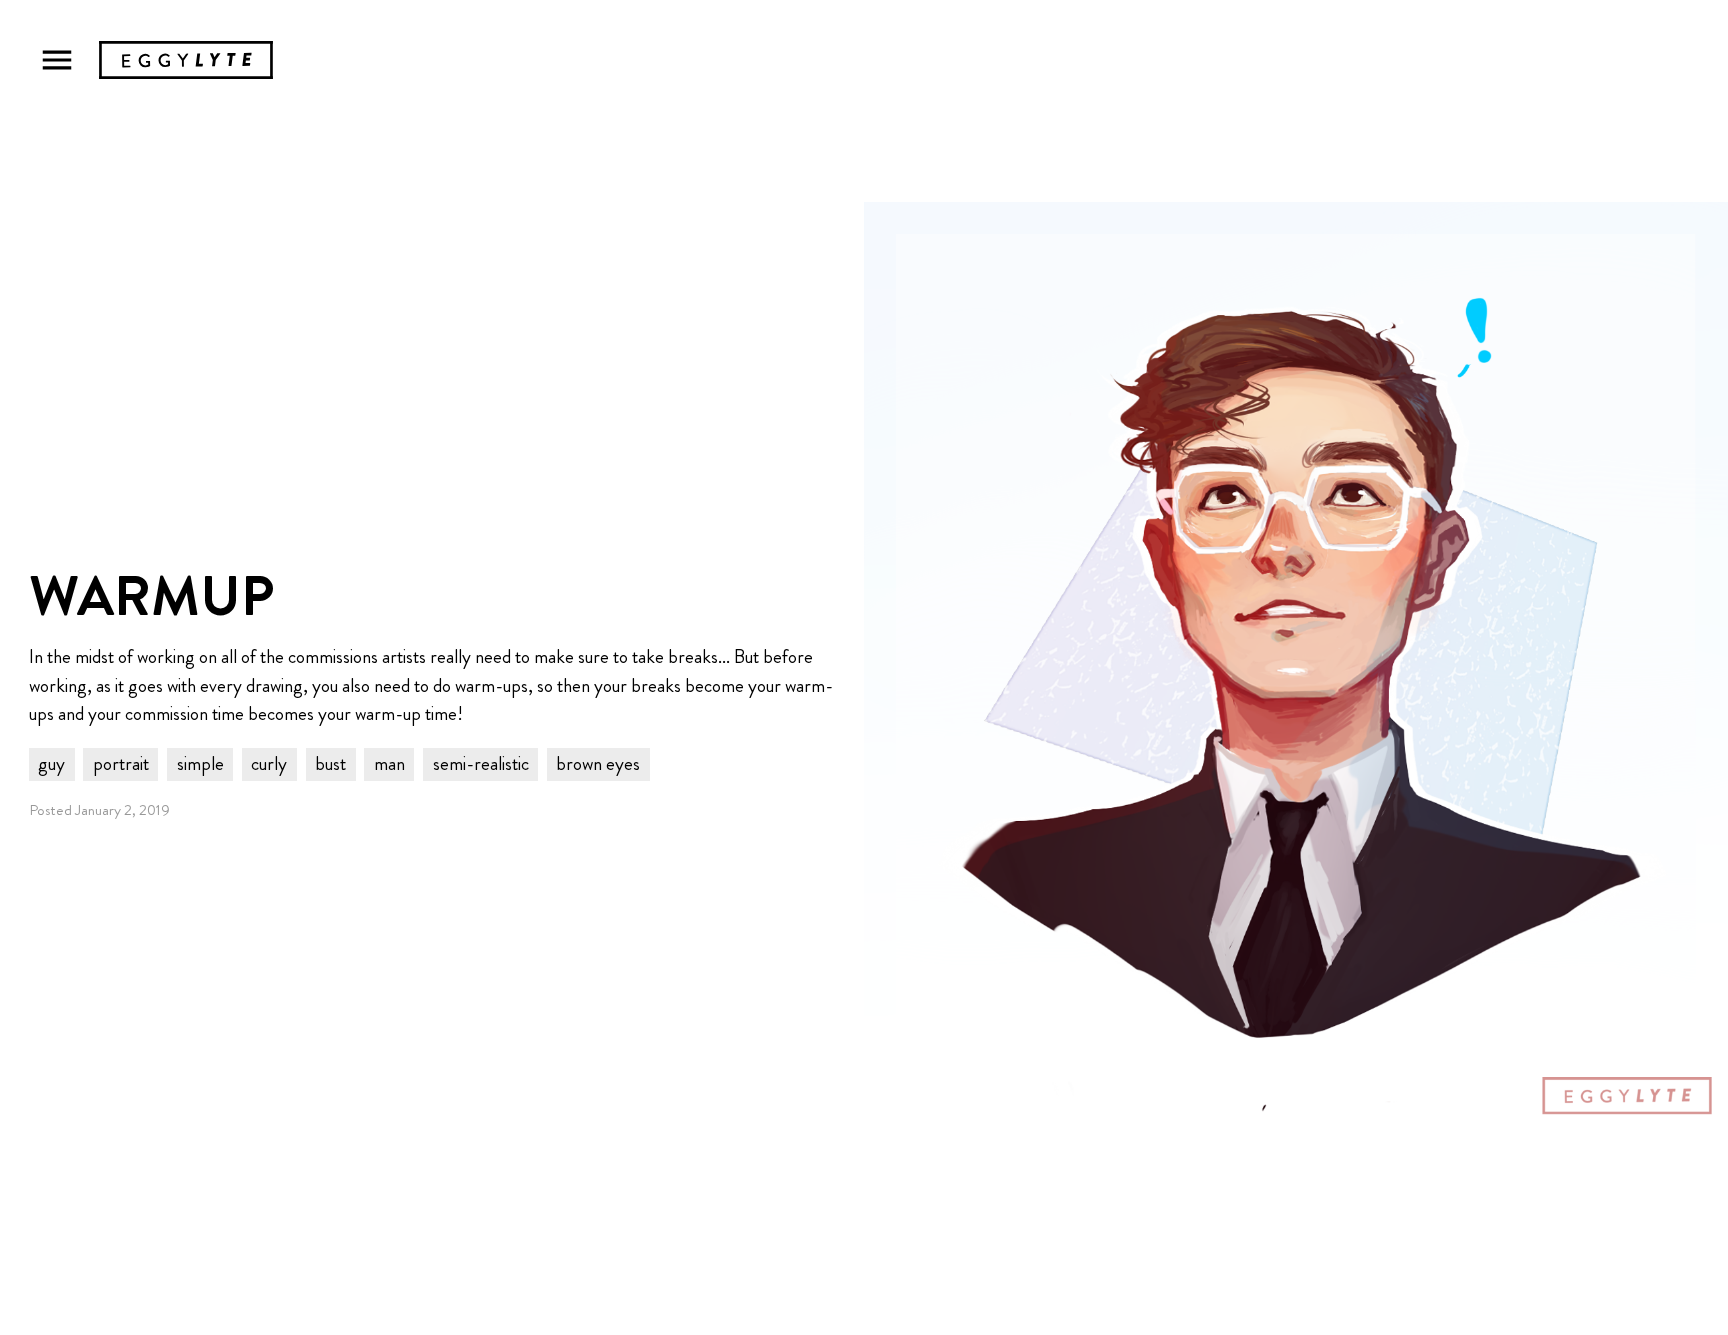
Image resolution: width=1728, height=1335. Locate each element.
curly (269, 763)
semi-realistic (481, 763)
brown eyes (598, 763)
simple (200, 763)
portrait (121, 763)
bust (330, 763)
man (389, 763)
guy (51, 763)
